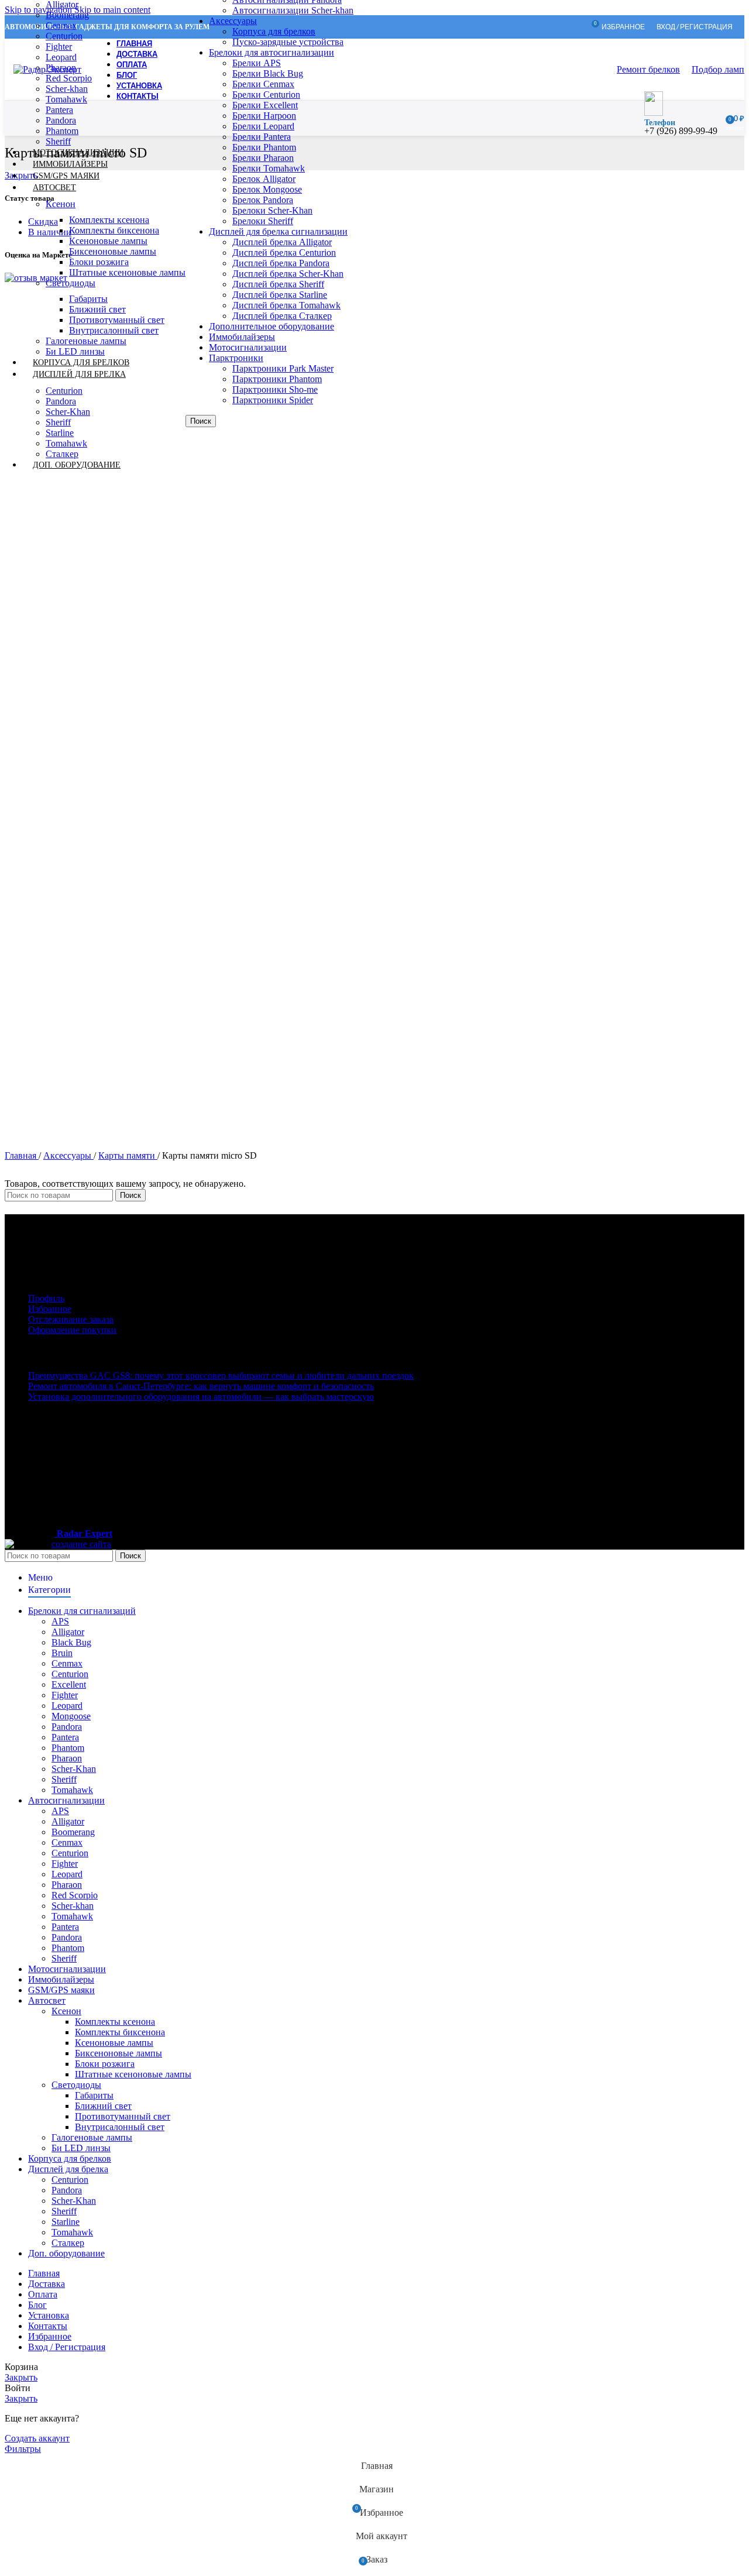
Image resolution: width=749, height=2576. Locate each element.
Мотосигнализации (248, 347)
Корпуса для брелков (274, 31)
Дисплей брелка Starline (280, 295)
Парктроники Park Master (283, 368)
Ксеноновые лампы (108, 241)
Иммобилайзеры (242, 337)
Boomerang (67, 15)
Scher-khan (67, 89)
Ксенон (61, 204)
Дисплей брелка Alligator (282, 242)
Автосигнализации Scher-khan (293, 10)
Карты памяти (128, 1155)
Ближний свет (97, 309)
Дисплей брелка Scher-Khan (288, 274)
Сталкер (68, 2243)
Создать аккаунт (37, 2438)
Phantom (62, 131)
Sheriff (58, 422)
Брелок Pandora (263, 200)
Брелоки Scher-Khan (272, 210)
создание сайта (81, 1544)
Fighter (59, 47)
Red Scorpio (69, 78)
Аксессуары (233, 21)
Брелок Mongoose (267, 189)
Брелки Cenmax (263, 84)
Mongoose (71, 1716)
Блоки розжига (99, 262)
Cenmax (61, 25)
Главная (22, 1155)
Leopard (61, 57)
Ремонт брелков (648, 69)
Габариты (88, 299)
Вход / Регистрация (67, 2347)
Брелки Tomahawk (269, 168)
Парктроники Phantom (277, 379)
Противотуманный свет (117, 320)
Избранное (50, 1309)
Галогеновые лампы (86, 341)
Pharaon (67, 1758)
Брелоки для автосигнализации (272, 52)
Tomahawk (66, 99)
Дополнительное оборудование (272, 326)
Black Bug (71, 1642)
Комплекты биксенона (114, 230)
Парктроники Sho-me (275, 389)
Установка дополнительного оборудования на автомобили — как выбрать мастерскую (201, 1397)
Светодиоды (71, 283)
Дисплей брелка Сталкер (282, 316)
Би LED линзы (81, 2148)
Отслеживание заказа (71, 1319)
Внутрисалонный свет (114, 330)
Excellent (69, 1684)
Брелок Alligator (264, 179)
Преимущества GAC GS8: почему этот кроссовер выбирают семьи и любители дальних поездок (221, 1375)
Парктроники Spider (273, 400)
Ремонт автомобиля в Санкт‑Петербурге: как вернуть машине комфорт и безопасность (201, 1386)
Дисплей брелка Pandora (281, 263)
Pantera (59, 110)
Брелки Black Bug (268, 73)
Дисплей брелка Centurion (284, 253)
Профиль (46, 1298)
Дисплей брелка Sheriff (278, 284)
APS (60, 1621)
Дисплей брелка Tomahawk (286, 305)
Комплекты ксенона (109, 220)
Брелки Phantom (264, 147)
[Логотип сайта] (47, 69)
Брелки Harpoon (264, 116)
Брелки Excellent (265, 105)
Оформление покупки (72, 1330)
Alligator (68, 1632)
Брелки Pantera (262, 137)
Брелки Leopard (263, 126)
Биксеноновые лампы (113, 251)
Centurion (64, 36)
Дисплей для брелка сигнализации (278, 231)
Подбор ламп (718, 69)
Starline (60, 433)
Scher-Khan (68, 412)
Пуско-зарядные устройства (288, 42)
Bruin (62, 1653)
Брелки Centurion (266, 95)
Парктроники (236, 358)
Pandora (61, 120)
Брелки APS (257, 63)
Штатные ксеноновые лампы (127, 272)
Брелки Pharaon (263, 158)
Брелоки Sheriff (263, 221)
